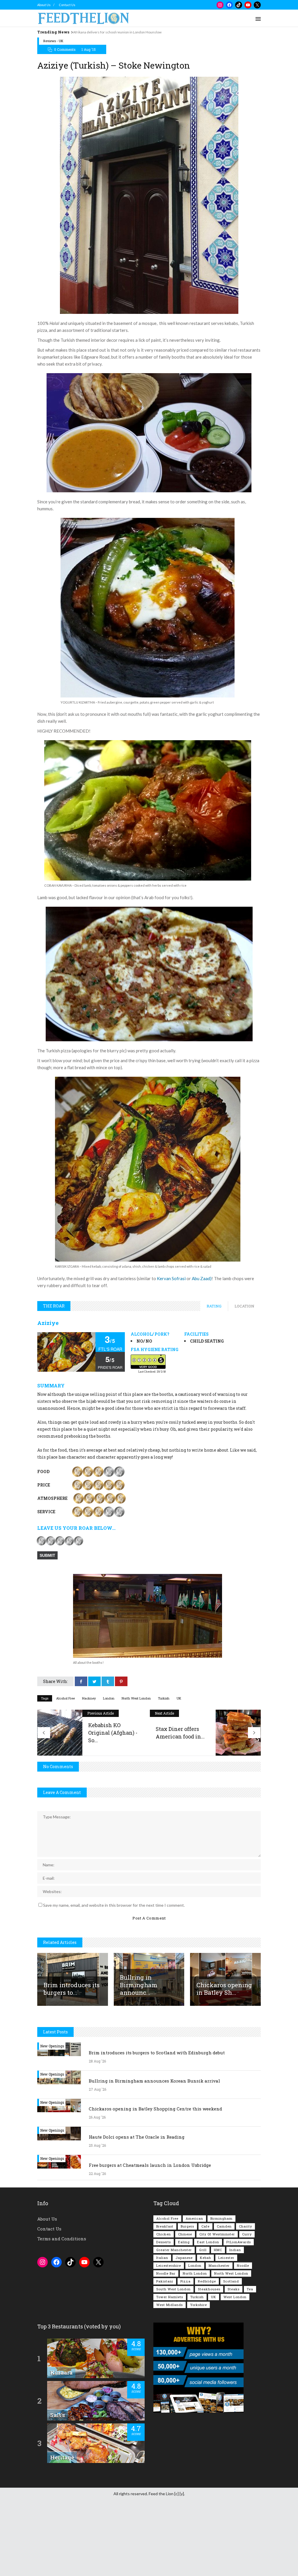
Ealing (184, 2242)
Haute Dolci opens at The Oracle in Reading (137, 2137)
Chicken (164, 2234)
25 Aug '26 (97, 2145)
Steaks (234, 2289)
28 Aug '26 (97, 2061)
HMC (218, 2250)
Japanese (184, 2258)
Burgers (187, 2226)
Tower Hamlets (170, 2297)
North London (195, 2273)
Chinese (185, 2234)
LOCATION (244, 1306)
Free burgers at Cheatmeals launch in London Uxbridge (150, 2165)
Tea (250, 2289)
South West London (173, 2289)
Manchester (219, 2265)
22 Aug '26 (97, 2173)
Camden (224, 2226)
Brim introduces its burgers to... (72, 1989)
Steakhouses (209, 2289)
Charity (245, 2226)
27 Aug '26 (97, 2089)
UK (179, 1698)
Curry (247, 2234)
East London (208, 2242)
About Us (44, 5)
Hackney (89, 1698)
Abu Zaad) (202, 1278)
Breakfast (165, 2226)
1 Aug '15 (89, 49)
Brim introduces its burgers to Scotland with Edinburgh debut (157, 2053)
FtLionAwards (239, 2242)
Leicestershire (169, 2265)
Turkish (164, 1698)
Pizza (186, 2281)
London (109, 1698)
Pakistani (165, 2281)
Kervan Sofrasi (171, 1278)
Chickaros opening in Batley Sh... (224, 1989)
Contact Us (67, 5)
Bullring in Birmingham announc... (139, 1985)
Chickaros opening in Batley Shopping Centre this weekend (155, 2109)
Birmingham (221, 2218)
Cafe (205, 2226)
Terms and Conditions (62, 2239)
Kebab (205, 2258)
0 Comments (65, 49)
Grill (203, 2250)
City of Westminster (217, 2234)
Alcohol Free (65, 1698)
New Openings (52, 2046)
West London (235, 2297)
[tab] (214, 1306)
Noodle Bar (166, 2273)
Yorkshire (198, 2305)
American (194, 2218)
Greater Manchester (174, 2250)
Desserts (164, 2242)
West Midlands (170, 2305)
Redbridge (207, 2281)
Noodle (243, 2265)
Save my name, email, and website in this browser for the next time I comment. (114, 1905)
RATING (214, 1306)
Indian (235, 2250)
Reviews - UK (53, 41)
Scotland (231, 2281)
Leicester (226, 2258)
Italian (162, 2258)
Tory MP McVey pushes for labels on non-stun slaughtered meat (122, 32)
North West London (136, 1698)
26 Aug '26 (97, 2117)
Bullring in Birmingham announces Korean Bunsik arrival (154, 2081)
